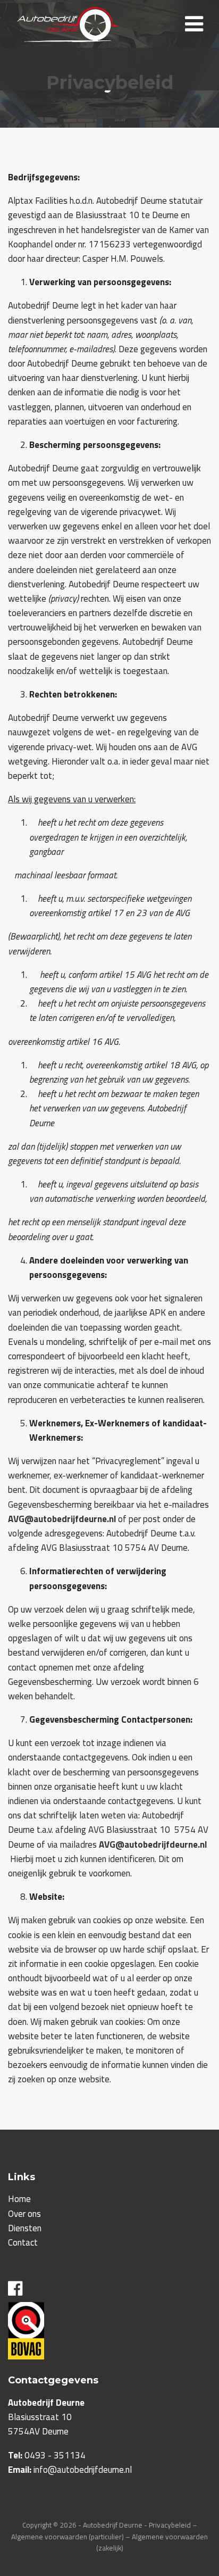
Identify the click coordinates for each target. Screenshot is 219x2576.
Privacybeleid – (173, 2525)
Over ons (24, 2214)
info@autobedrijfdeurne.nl (83, 2470)
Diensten (25, 2228)
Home (19, 2199)
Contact (23, 2242)
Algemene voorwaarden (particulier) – (71, 2537)
